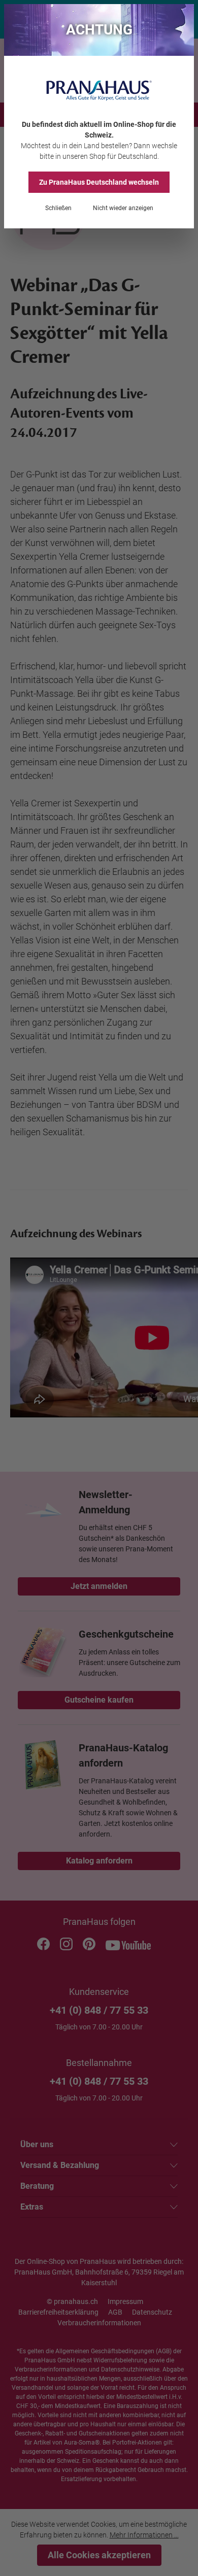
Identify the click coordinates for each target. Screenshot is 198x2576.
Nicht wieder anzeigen (123, 208)
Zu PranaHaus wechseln (99, 182)
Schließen (58, 208)
